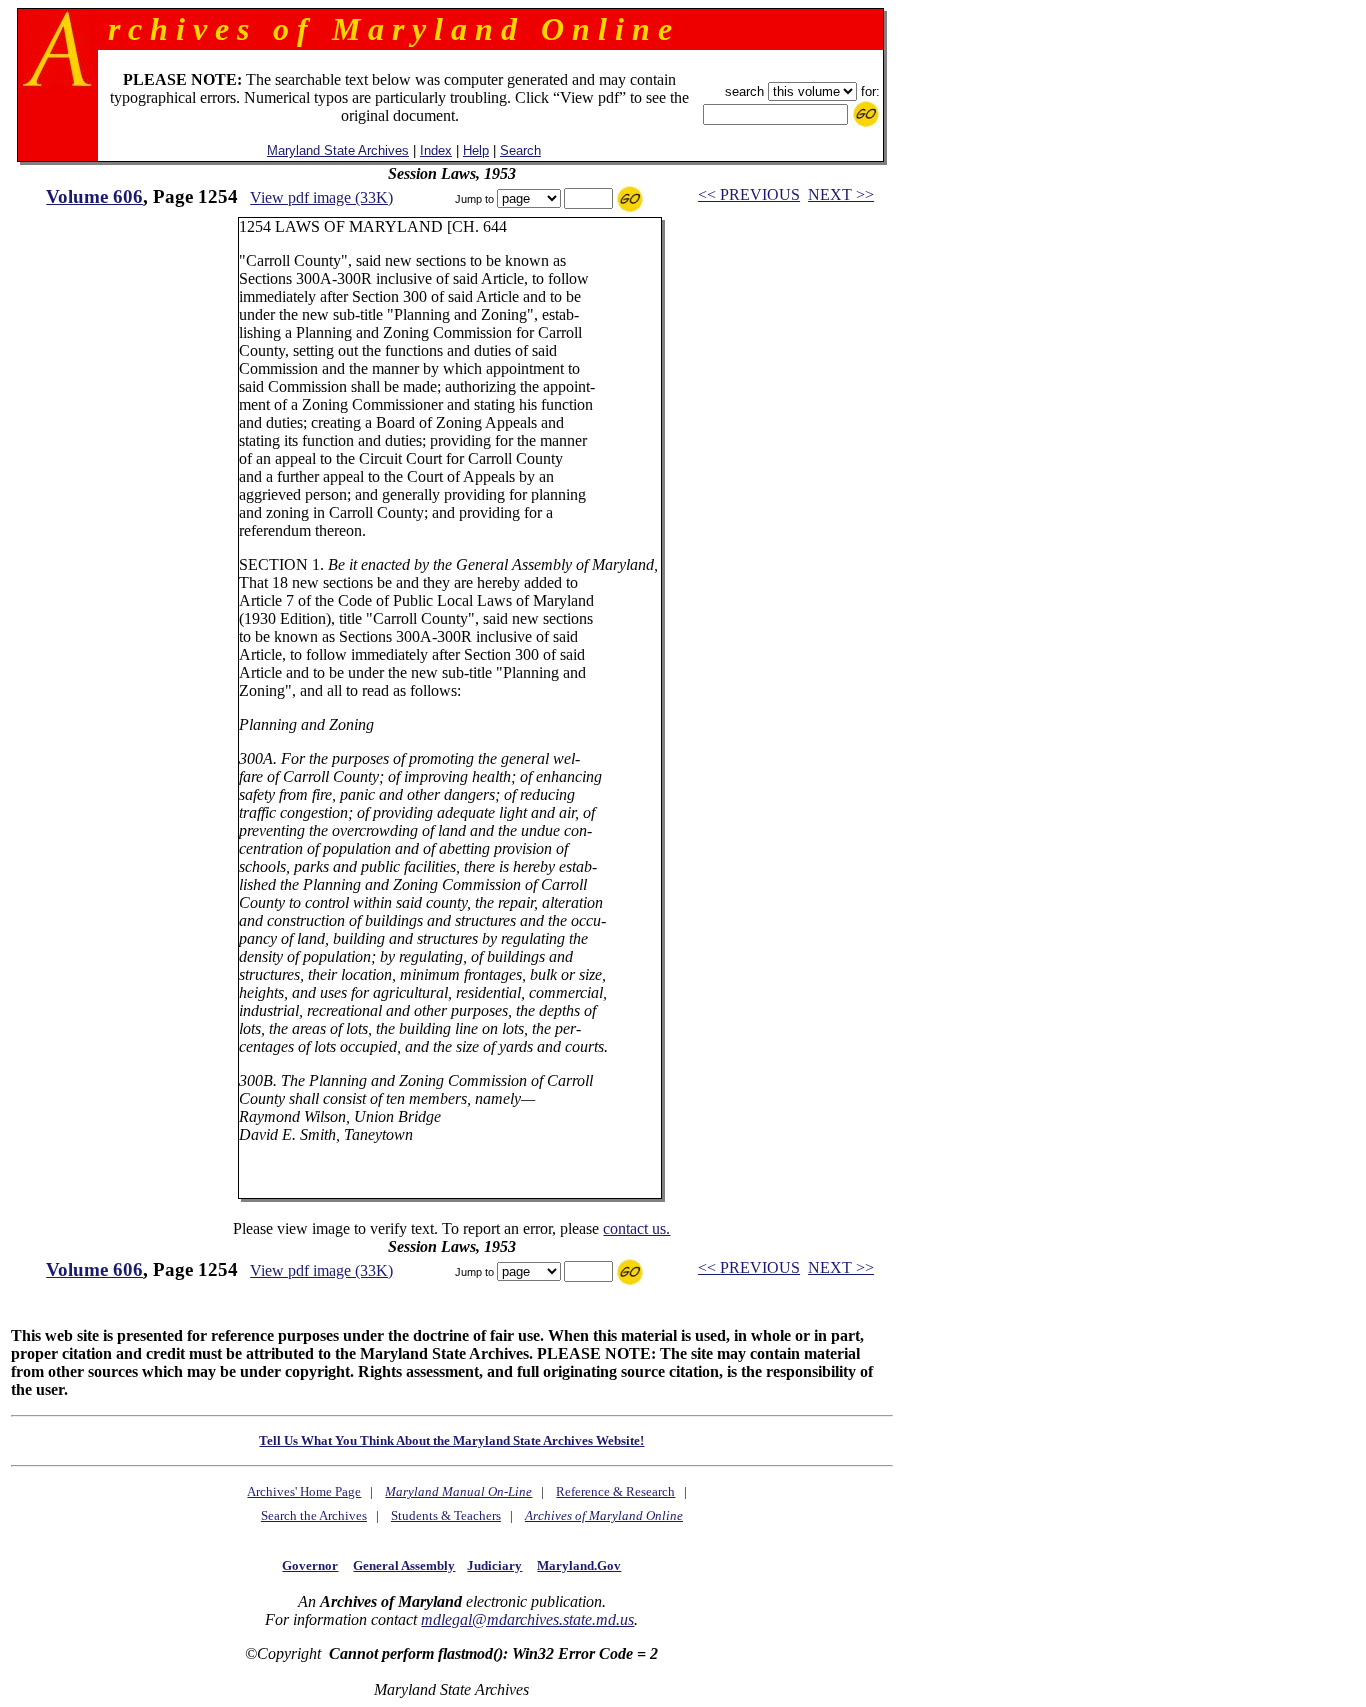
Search (520, 150)
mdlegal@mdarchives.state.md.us (527, 1619)
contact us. (636, 1228)
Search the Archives (314, 1515)
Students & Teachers (446, 1515)
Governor (310, 1565)
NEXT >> (841, 194)
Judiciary (494, 1565)
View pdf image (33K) (321, 197)
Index (436, 150)
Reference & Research (615, 1491)
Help (476, 150)
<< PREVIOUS (749, 194)
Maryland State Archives (338, 150)
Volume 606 (94, 196)
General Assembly (404, 1565)
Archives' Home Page (304, 1491)
